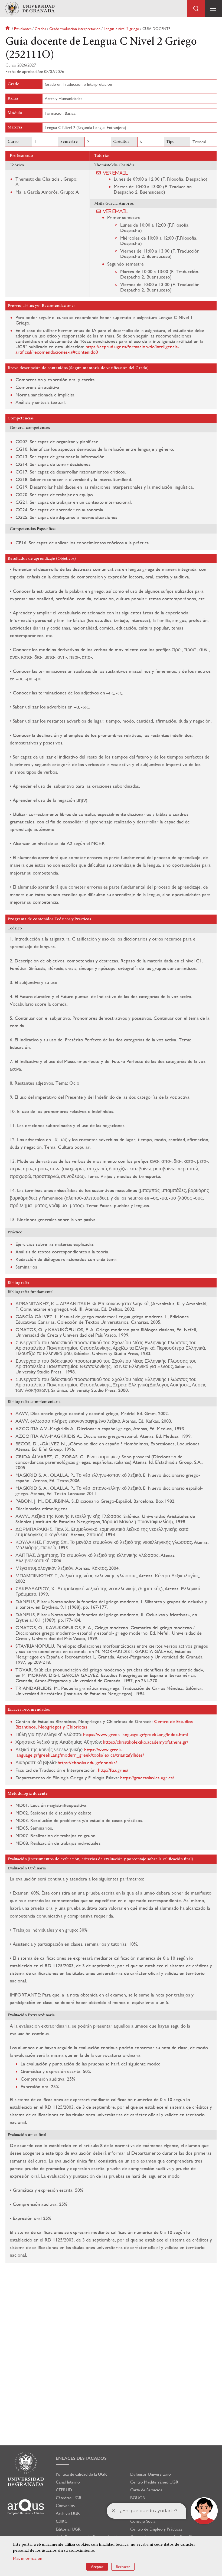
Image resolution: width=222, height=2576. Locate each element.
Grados (40, 29)
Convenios (65, 2506)
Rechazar (123, 2567)
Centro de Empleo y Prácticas (156, 2529)
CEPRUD (64, 2490)
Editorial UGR (68, 2529)
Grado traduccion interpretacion (75, 29)
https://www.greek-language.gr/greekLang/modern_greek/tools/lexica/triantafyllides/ (80, 1752)
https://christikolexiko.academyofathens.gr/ (146, 1742)
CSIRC (62, 2521)
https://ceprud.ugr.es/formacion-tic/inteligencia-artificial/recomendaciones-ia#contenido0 (97, 349)
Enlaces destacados (81, 2458)
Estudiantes (23, 29)
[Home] (30, 9)
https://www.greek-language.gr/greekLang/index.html (135, 1734)
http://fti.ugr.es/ (113, 1770)
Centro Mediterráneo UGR (154, 2482)
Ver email (115, 173)
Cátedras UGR (69, 2498)
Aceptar (97, 2567)
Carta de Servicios (146, 2490)
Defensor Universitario (151, 2474)
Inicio (8, 29)
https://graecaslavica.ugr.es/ (147, 1778)
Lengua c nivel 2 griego (121, 29)
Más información (28, 2558)
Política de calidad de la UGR (81, 2474)
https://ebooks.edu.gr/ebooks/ (87, 1762)
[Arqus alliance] (26, 2507)
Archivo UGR (68, 2513)
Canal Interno (68, 2482)
